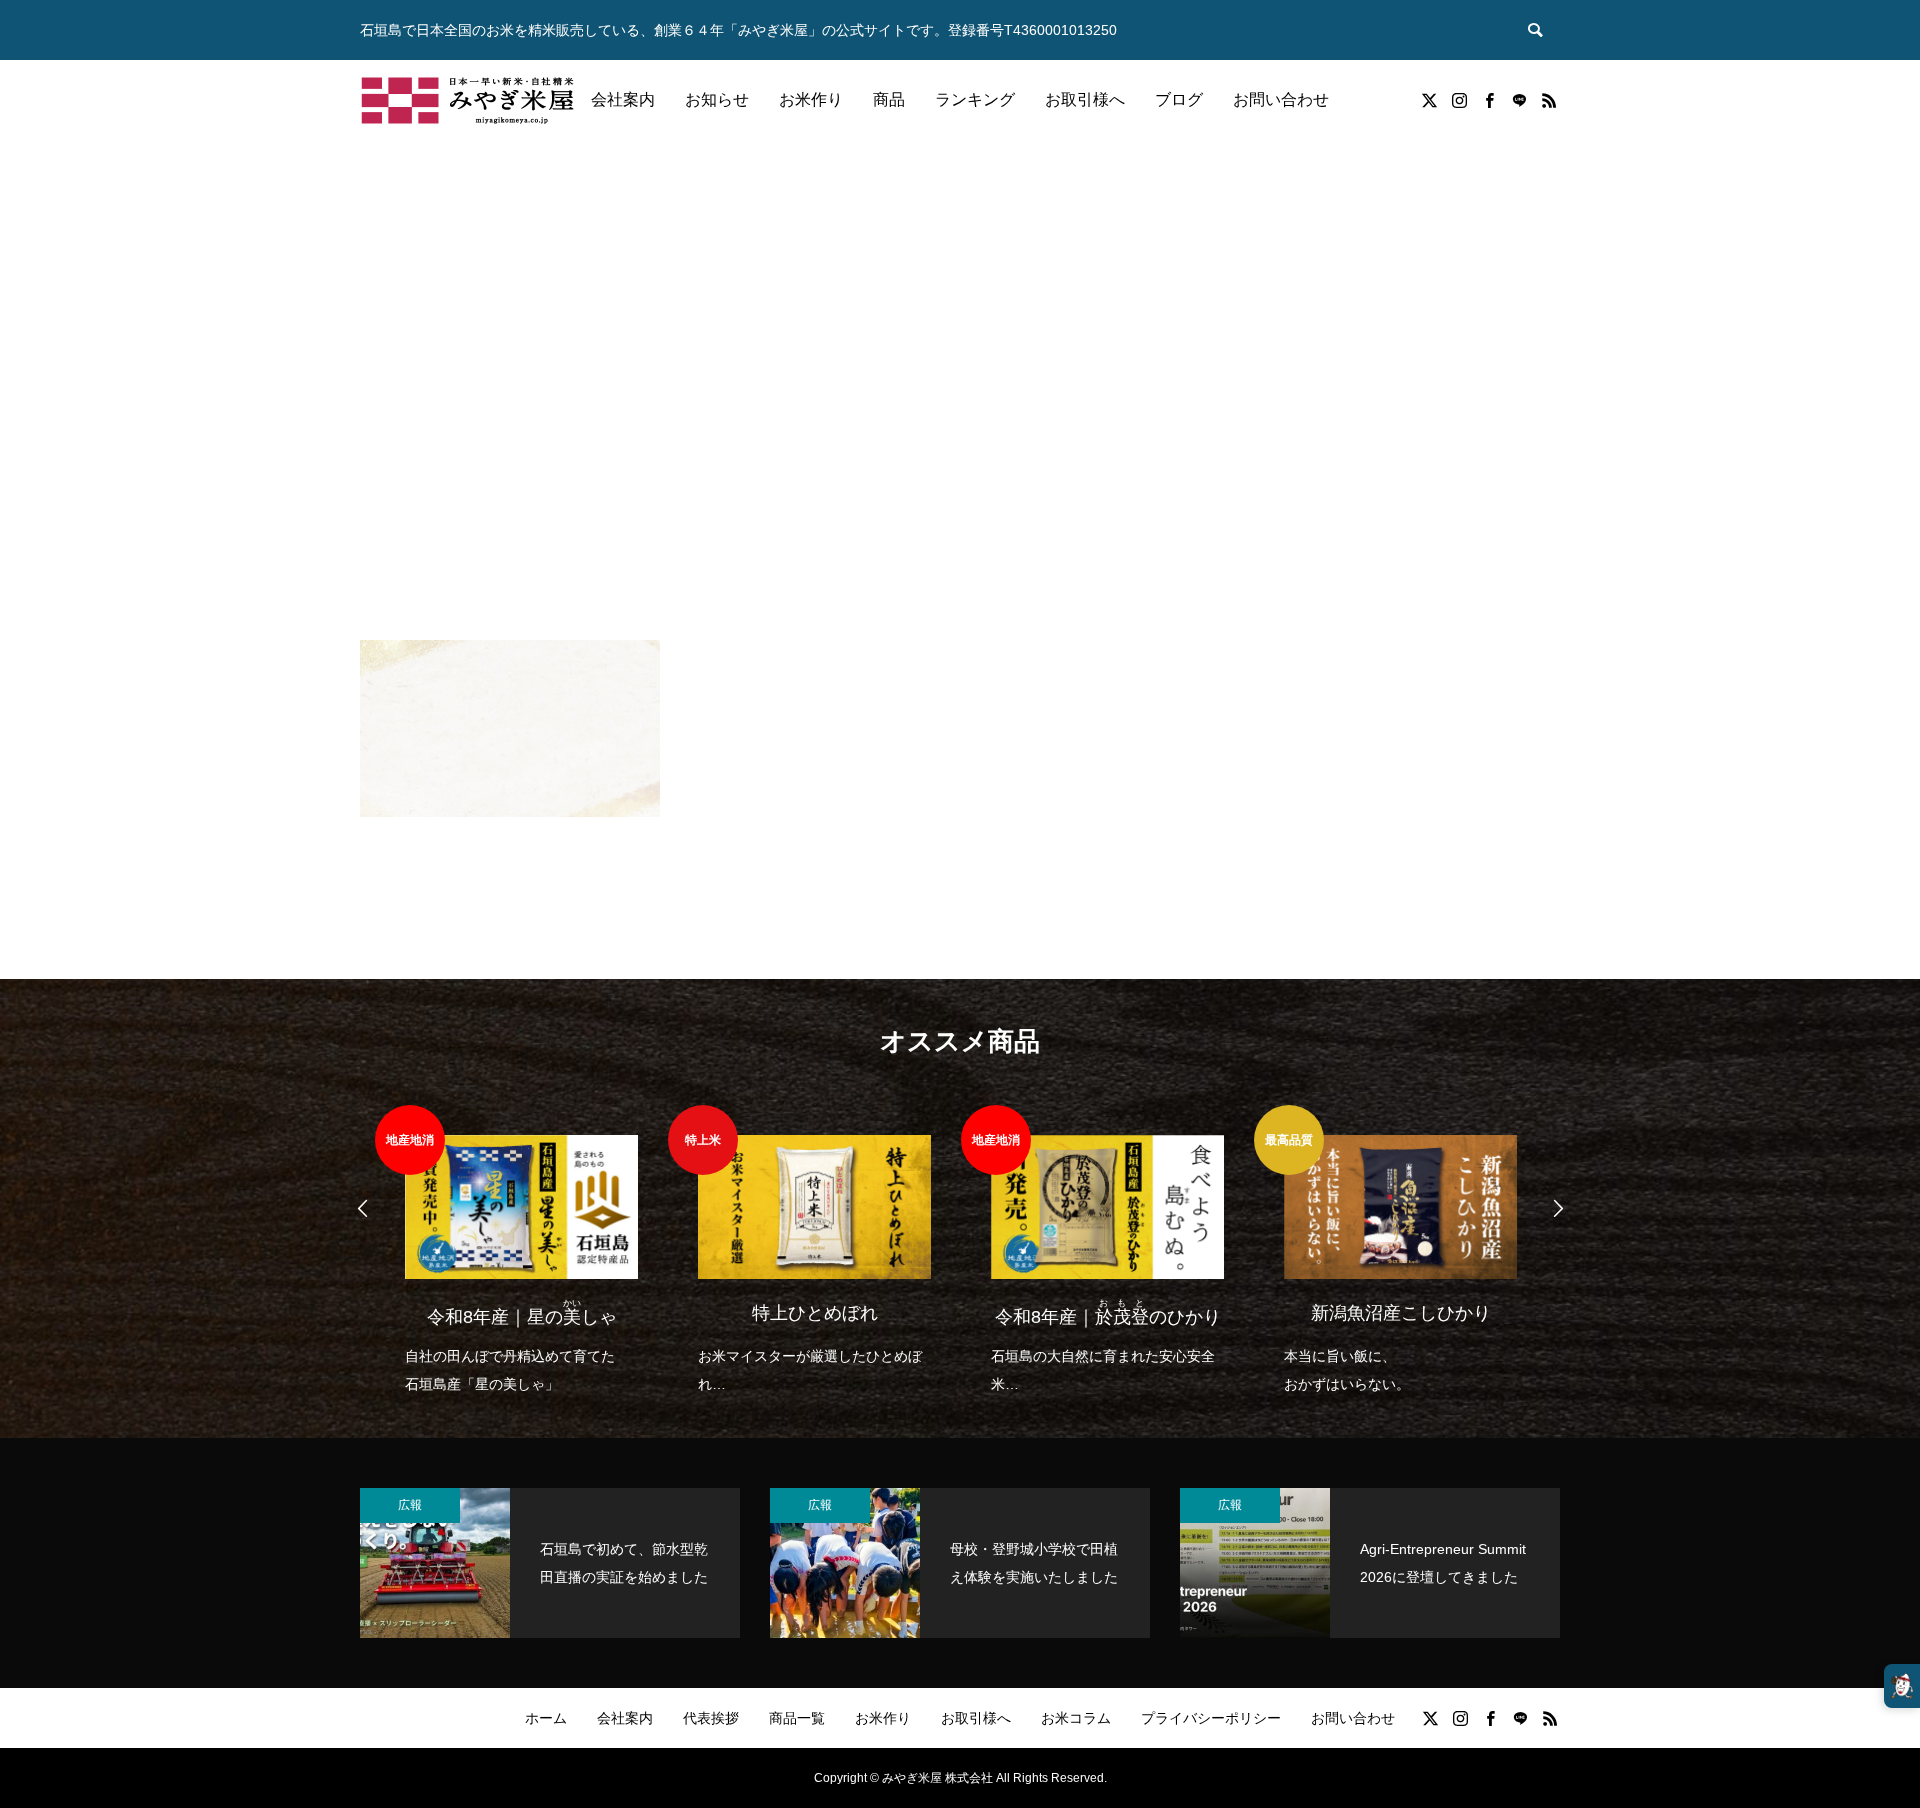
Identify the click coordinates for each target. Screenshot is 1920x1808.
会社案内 (623, 99)
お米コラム (1076, 1718)
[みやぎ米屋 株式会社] (467, 100)
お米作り (811, 99)
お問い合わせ (1281, 99)
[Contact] (1519, 100)
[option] (521, 1251)
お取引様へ (1085, 99)
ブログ (1179, 99)
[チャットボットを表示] (1902, 1686)
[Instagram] (1459, 100)
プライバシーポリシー (1211, 1718)
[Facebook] (1489, 100)
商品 (889, 99)
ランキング (975, 99)
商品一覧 (797, 1718)
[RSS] (1549, 100)
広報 (410, 1505)
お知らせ (717, 99)
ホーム (546, 1718)
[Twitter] (1429, 100)
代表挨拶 (711, 1718)
